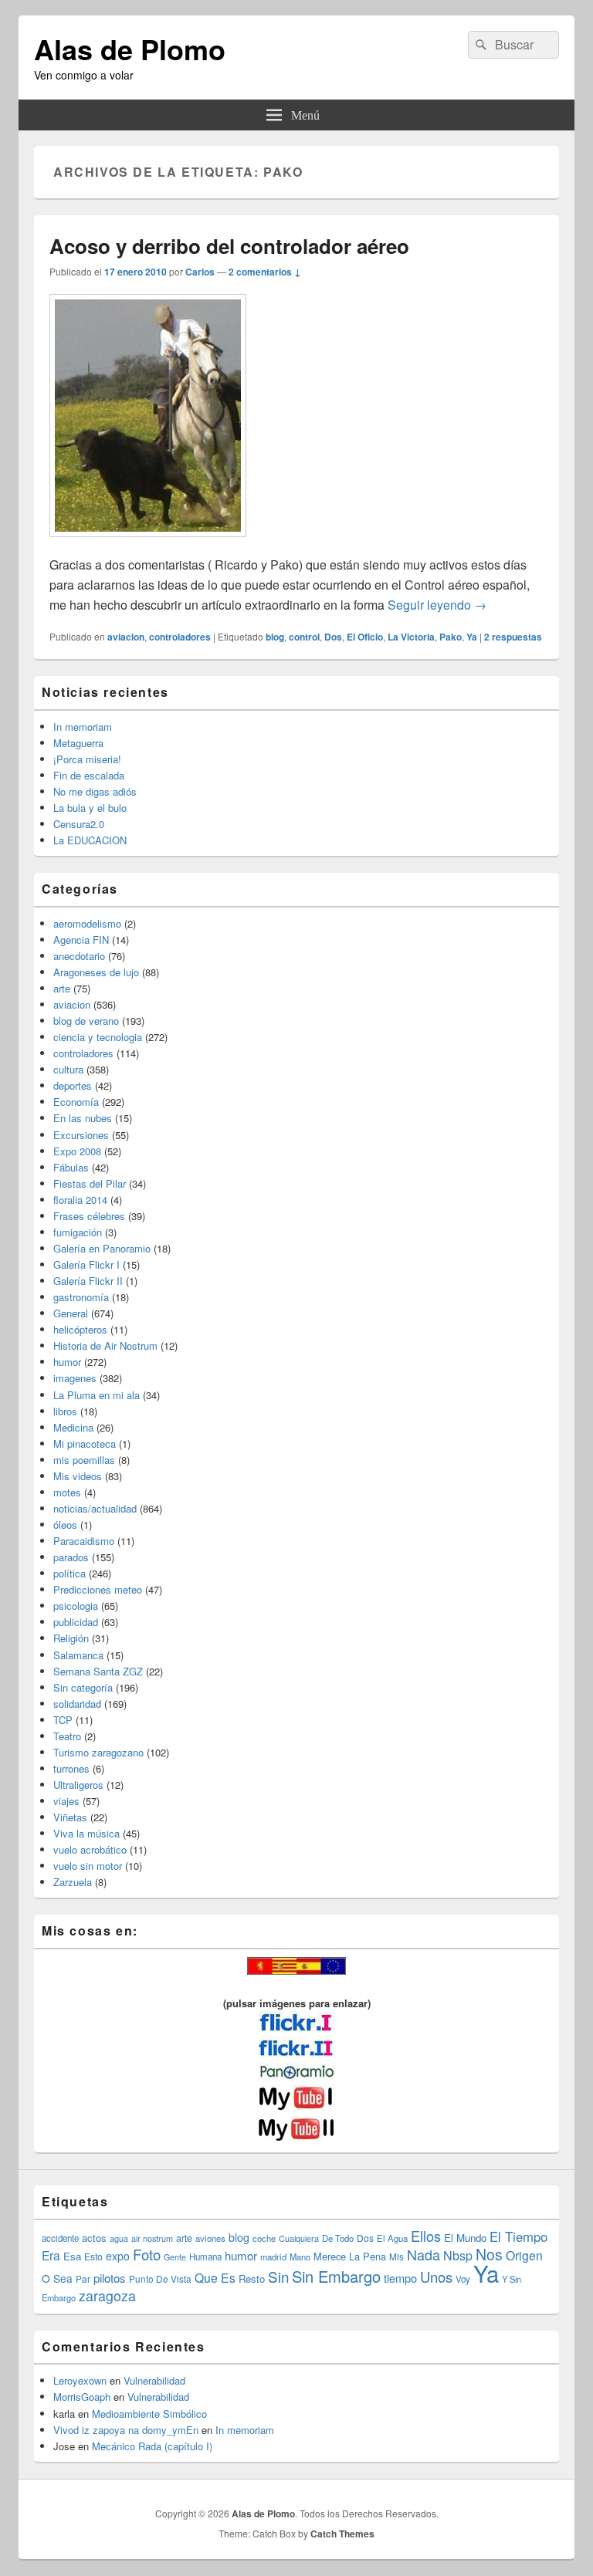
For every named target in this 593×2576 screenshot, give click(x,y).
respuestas (513, 637)
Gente (175, 2257)
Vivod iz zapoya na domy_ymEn (126, 2430)
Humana (205, 2257)
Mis (396, 2257)
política (69, 1573)
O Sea (57, 2278)
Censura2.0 (79, 824)
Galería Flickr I (86, 1264)
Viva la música (86, 1833)
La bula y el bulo (90, 808)
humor (67, 1362)
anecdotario (79, 956)
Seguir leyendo (437, 605)
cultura (68, 1069)
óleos (65, 1525)
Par (83, 2279)
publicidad (76, 1622)
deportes (73, 1085)
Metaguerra (78, 743)
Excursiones (81, 1135)
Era (51, 2255)
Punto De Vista (160, 2279)
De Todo (338, 2238)
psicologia (76, 1606)
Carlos (200, 272)
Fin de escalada (89, 775)
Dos (333, 637)
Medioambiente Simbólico (149, 2414)
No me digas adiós (95, 791)
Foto (147, 2254)
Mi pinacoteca (85, 1444)
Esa (72, 2256)
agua (119, 2238)
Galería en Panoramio (102, 1248)
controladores (180, 637)
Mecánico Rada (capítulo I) (152, 2446)
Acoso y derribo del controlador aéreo (229, 246)
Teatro (67, 1736)
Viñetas (70, 1817)
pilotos (110, 2278)
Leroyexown (80, 2380)
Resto (252, 2279)
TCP (63, 1720)
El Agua (392, 2238)
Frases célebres (89, 1216)
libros (65, 1411)
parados (71, 1557)
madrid (273, 2257)
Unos (436, 2277)
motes (67, 1492)
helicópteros (80, 1329)
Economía (76, 1102)
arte (62, 988)
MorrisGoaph (82, 2397)
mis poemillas (84, 1460)
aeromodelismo (87, 923)
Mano (300, 2257)
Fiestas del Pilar (90, 1183)
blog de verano (86, 1021)
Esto (93, 2256)
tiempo (400, 2278)
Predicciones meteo (98, 1589)
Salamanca (78, 1655)
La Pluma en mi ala (97, 1395)
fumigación (78, 1232)
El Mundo (465, 2238)
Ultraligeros (78, 1785)
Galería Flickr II (88, 1281)
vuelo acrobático (90, 1849)
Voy (463, 2279)
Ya (472, 637)
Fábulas (71, 1167)
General (71, 1313)
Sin (278, 2276)
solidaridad (77, 1704)
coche (264, 2238)
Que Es (215, 2277)
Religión (71, 1638)
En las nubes (83, 1118)
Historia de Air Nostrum (105, 1345)
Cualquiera (299, 2238)
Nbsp (458, 2255)
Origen (524, 2255)
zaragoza (107, 2295)
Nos (489, 2254)
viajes (66, 1801)
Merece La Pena (350, 2256)
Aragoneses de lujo (96, 972)
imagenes (75, 1378)
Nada (424, 2254)
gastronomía (81, 1297)
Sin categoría (83, 1687)
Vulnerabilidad (154, 2380)
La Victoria (411, 637)
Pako (451, 637)
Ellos (426, 2236)
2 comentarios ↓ (265, 272)
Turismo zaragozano (98, 1752)
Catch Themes (342, 2534)
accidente (60, 2238)
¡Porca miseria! (87, 759)
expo (118, 2256)
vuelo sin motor (88, 1866)
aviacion (126, 637)
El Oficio (365, 637)
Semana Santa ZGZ (98, 1671)
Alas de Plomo (130, 49)
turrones (71, 1768)
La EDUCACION (90, 840)
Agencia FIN (81, 940)
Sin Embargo (336, 2276)
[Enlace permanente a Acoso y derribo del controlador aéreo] (148, 544)
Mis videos (78, 1476)
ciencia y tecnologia (98, 1037)
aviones (210, 2238)
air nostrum (152, 2238)
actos (94, 2238)
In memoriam (83, 727)
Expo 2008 (77, 1151)
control (304, 637)
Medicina (73, 1427)
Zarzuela (73, 1882)
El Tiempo (518, 2236)
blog (275, 637)
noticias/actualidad (95, 1508)
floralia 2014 (80, 1200)
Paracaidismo (84, 1541)
